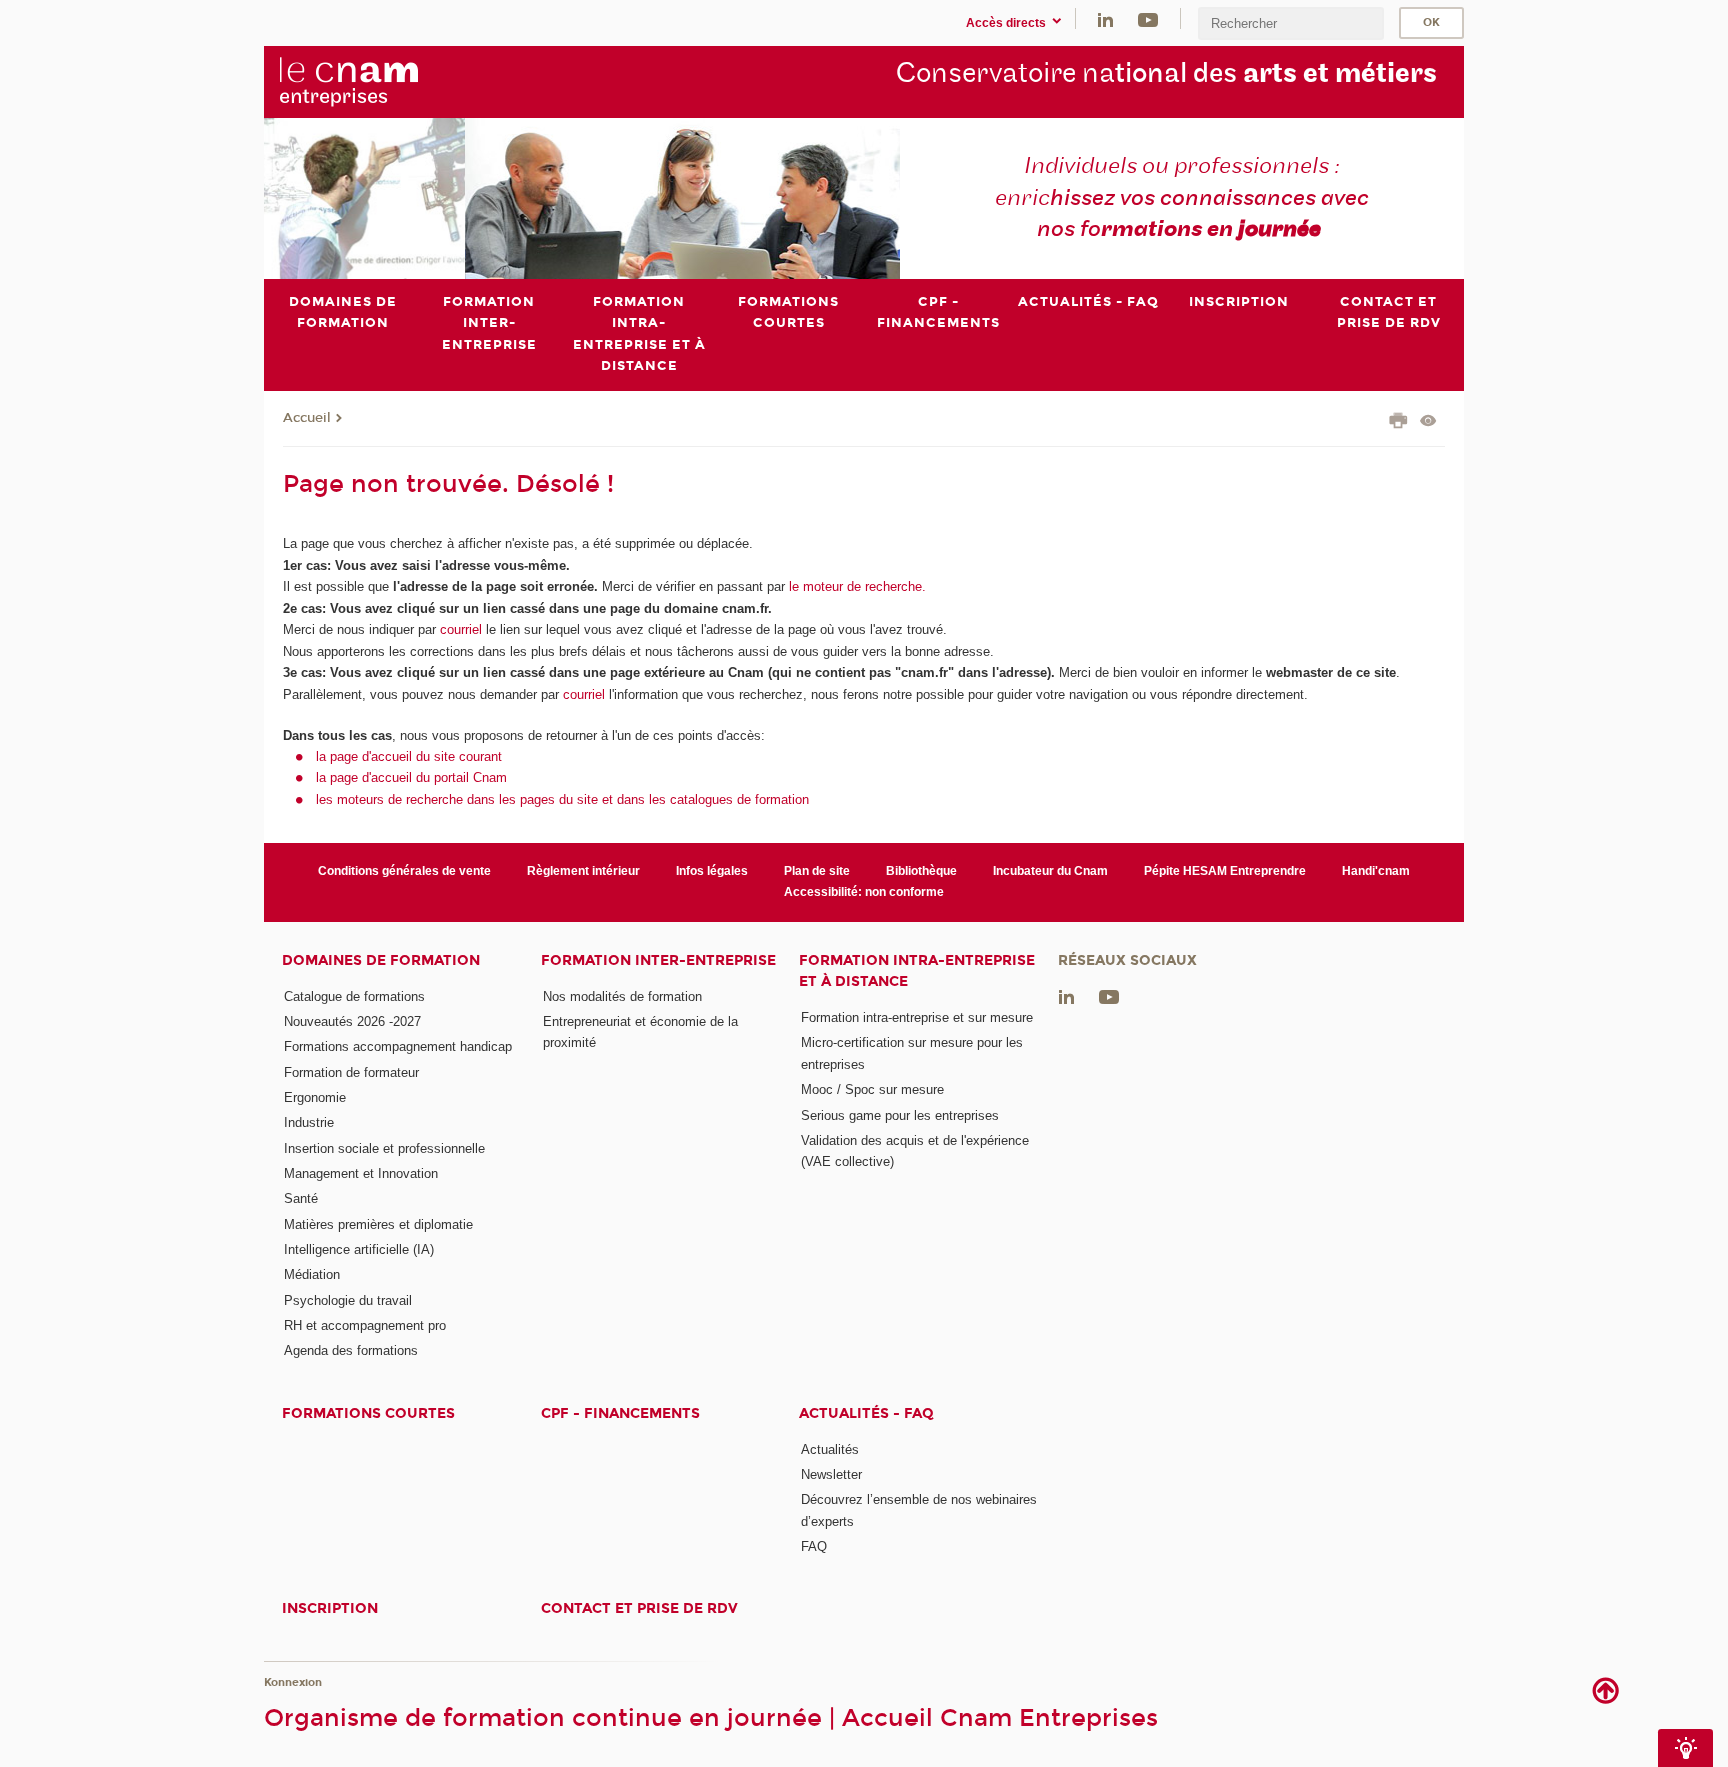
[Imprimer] (1398, 423)
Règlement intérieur (583, 871)
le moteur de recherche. (855, 586)
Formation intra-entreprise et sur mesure (917, 1017)
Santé (301, 1198)
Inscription (330, 1608)
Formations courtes (368, 1413)
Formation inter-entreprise (658, 960)
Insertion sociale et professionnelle (384, 1148)
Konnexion (293, 1682)
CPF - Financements (620, 1413)
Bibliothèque (921, 871)
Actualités (830, 1449)
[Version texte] (1428, 422)
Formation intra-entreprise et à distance (917, 971)
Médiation (312, 1274)
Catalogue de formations (354, 996)
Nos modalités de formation (622, 996)
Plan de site (817, 871)
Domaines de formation (381, 960)
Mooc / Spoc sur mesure (872, 1089)
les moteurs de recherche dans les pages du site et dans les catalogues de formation (562, 799)
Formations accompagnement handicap (398, 1046)
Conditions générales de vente (404, 871)
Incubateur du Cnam (1050, 871)
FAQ (814, 1546)
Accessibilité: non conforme (864, 892)
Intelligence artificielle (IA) (359, 1249)
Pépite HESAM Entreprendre (1225, 871)
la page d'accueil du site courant (409, 756)
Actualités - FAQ (866, 1413)
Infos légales (712, 871)
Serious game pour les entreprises (900, 1115)
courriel (461, 629)
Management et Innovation (361, 1173)
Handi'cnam (1376, 871)
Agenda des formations (351, 1350)
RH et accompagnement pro (365, 1325)
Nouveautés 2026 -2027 (352, 1021)
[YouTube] (1148, 18)
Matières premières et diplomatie (378, 1224)
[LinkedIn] (1105, 18)
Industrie (309, 1122)
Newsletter (831, 1474)
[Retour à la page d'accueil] (382, 81)
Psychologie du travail (348, 1300)
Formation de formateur (351, 1072)
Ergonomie (315, 1097)
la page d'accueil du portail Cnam (411, 777)
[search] (1291, 23)
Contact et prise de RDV (639, 1608)
